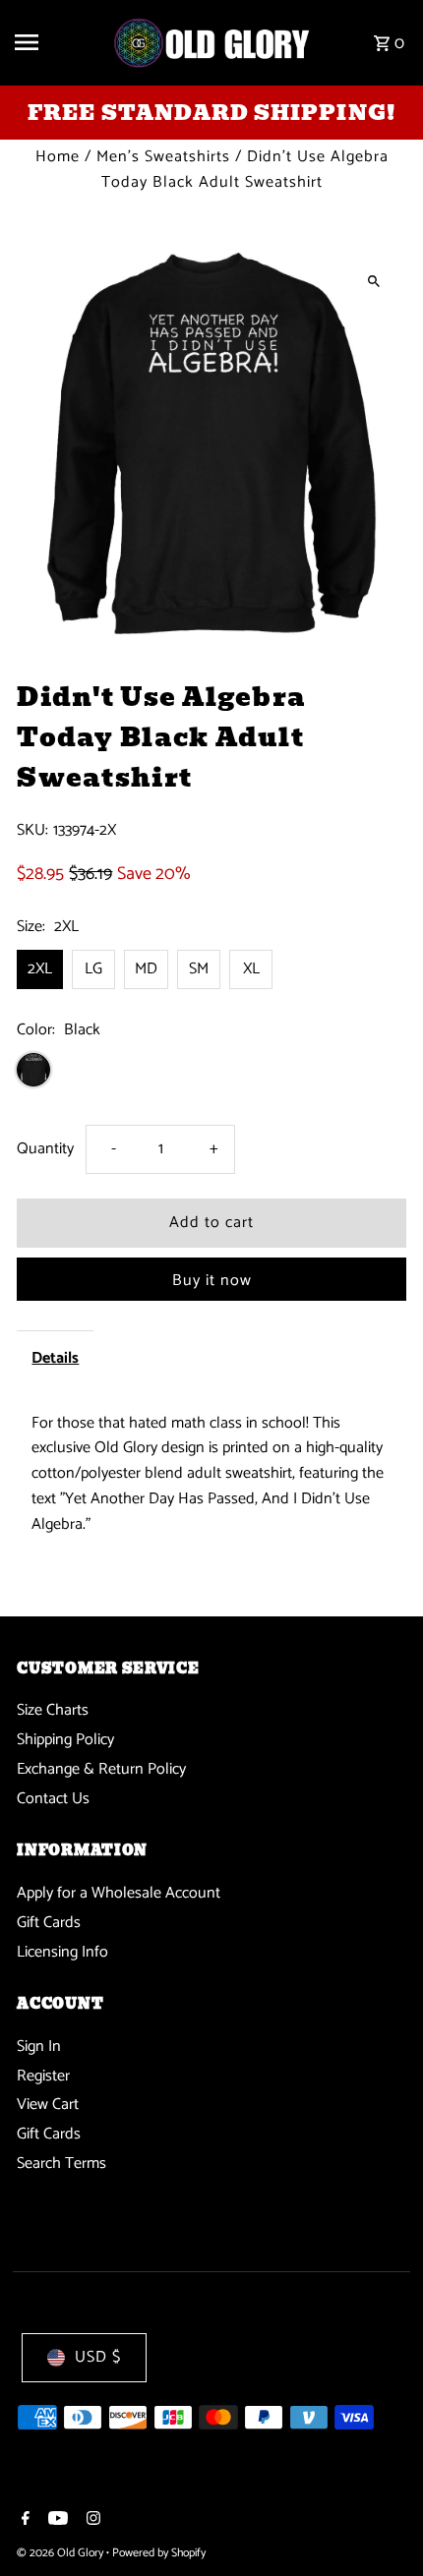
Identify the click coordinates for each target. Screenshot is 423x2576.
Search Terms (61, 2164)
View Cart (48, 2105)
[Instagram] (91, 2521)
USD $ (98, 2357)
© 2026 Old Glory (61, 2553)
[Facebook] (23, 2521)
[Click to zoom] (374, 281)
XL (251, 969)
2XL (40, 969)
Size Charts (53, 1710)
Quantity (45, 1149)
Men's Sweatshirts (163, 157)
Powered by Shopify (159, 2553)
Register (43, 2076)
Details (55, 1358)
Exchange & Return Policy (101, 1769)
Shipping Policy (65, 1740)
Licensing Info (62, 1952)
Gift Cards (49, 1923)
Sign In (39, 2047)
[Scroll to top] (381, 2524)
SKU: (32, 831)
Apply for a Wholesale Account (119, 1893)
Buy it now (212, 1281)
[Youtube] (56, 2521)
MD (146, 969)
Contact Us (53, 1799)
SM (199, 969)
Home (58, 157)
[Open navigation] (56, 42)
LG (93, 969)
